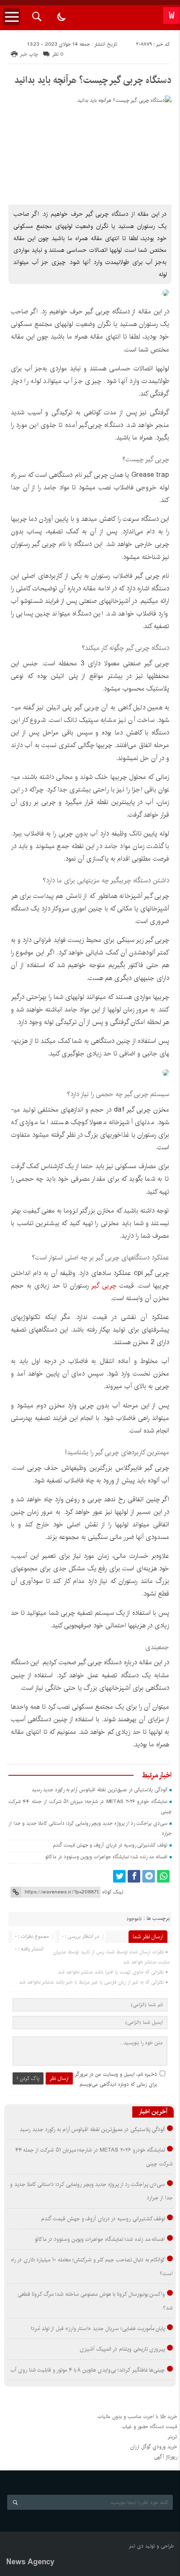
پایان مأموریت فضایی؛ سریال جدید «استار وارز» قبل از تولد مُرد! (98, 2328)
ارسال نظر (59, 2078)
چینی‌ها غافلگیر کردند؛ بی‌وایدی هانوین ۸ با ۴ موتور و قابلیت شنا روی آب (88, 2370)
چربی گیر (103, 1286)
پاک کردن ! (28, 2078)
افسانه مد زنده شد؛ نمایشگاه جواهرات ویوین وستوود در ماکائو (106, 1857)
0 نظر (58, 54)
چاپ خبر (29, 54)
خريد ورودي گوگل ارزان (154, 2447)
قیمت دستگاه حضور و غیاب (149, 2427)
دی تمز (136, 2546)
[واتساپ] (163, 1876)
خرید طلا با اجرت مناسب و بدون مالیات (137, 2417)
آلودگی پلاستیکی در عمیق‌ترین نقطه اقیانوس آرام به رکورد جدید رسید (100, 1790)
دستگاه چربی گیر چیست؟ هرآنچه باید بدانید (93, 80)
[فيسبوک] (134, 1876)
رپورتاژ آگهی (166, 2457)
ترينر (172, 2437)
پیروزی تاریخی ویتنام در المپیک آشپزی (122, 2349)
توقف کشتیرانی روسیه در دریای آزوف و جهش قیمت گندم (110, 1845)
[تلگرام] (149, 1876)
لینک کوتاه (113, 1892)
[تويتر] (119, 1876)
